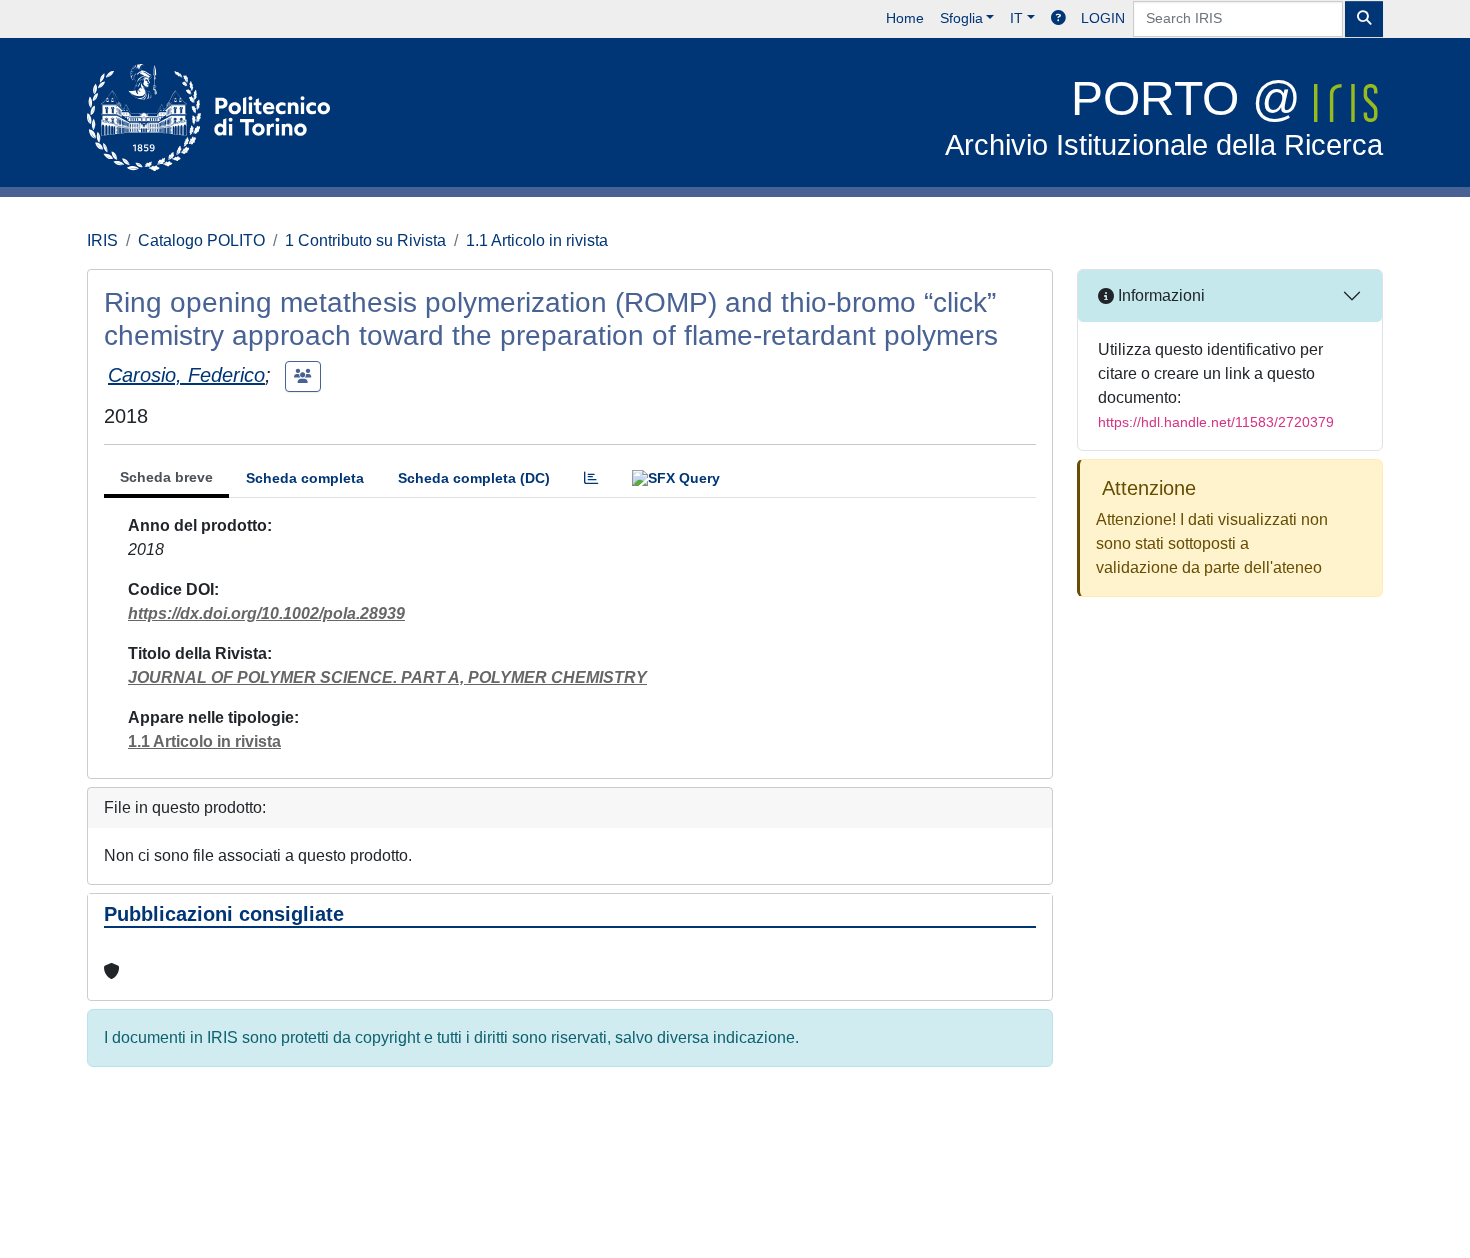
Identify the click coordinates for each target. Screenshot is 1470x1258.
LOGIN (1103, 18)
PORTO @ (1164, 116)
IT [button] (1016, 18)
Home (905, 18)
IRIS (102, 240)
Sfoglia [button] (961, 18)
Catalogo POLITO (201, 240)
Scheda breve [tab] (166, 477)
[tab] (591, 478)
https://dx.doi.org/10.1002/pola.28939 (266, 613)
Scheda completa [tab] (305, 478)
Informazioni (1159, 295)
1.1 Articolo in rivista (537, 240)
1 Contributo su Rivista (365, 240)
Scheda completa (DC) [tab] (474, 478)
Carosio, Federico (186, 375)
